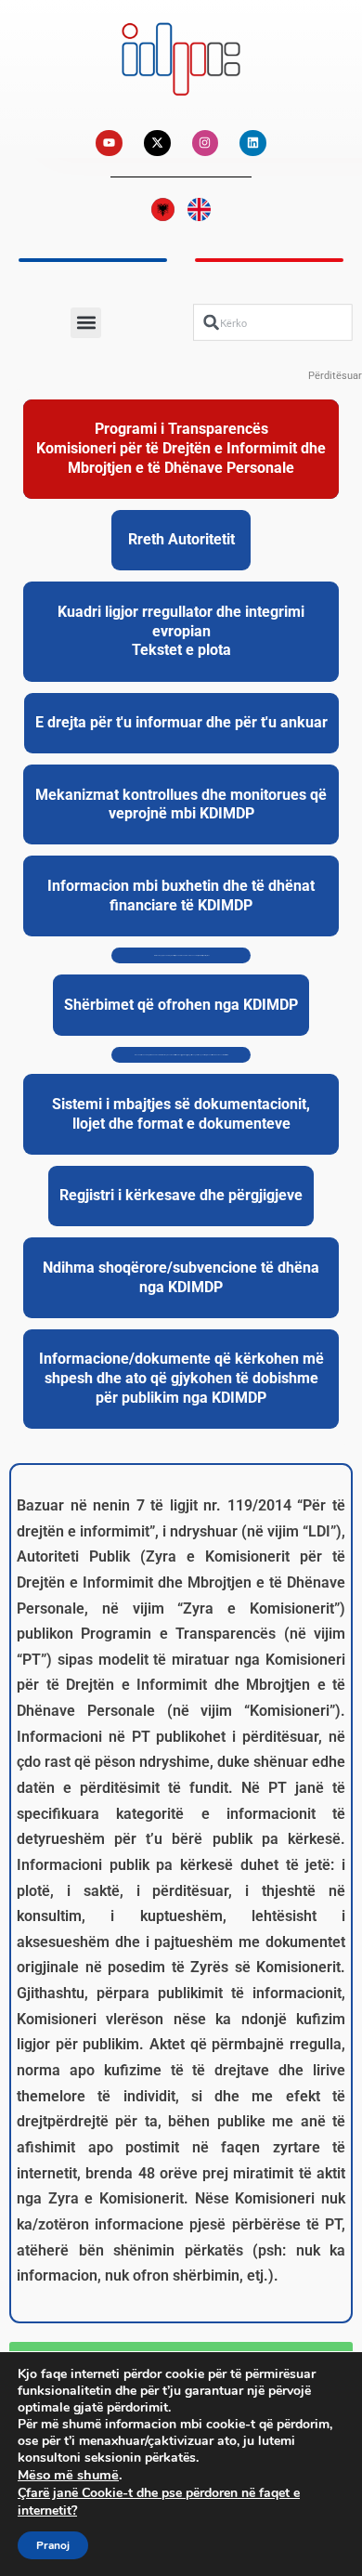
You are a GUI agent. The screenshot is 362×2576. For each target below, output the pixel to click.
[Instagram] (206, 144)
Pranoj (53, 2545)
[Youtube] (109, 144)
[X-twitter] (157, 144)
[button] (86, 323)
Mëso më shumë (68, 2475)
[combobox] (273, 322)
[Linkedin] (253, 144)
